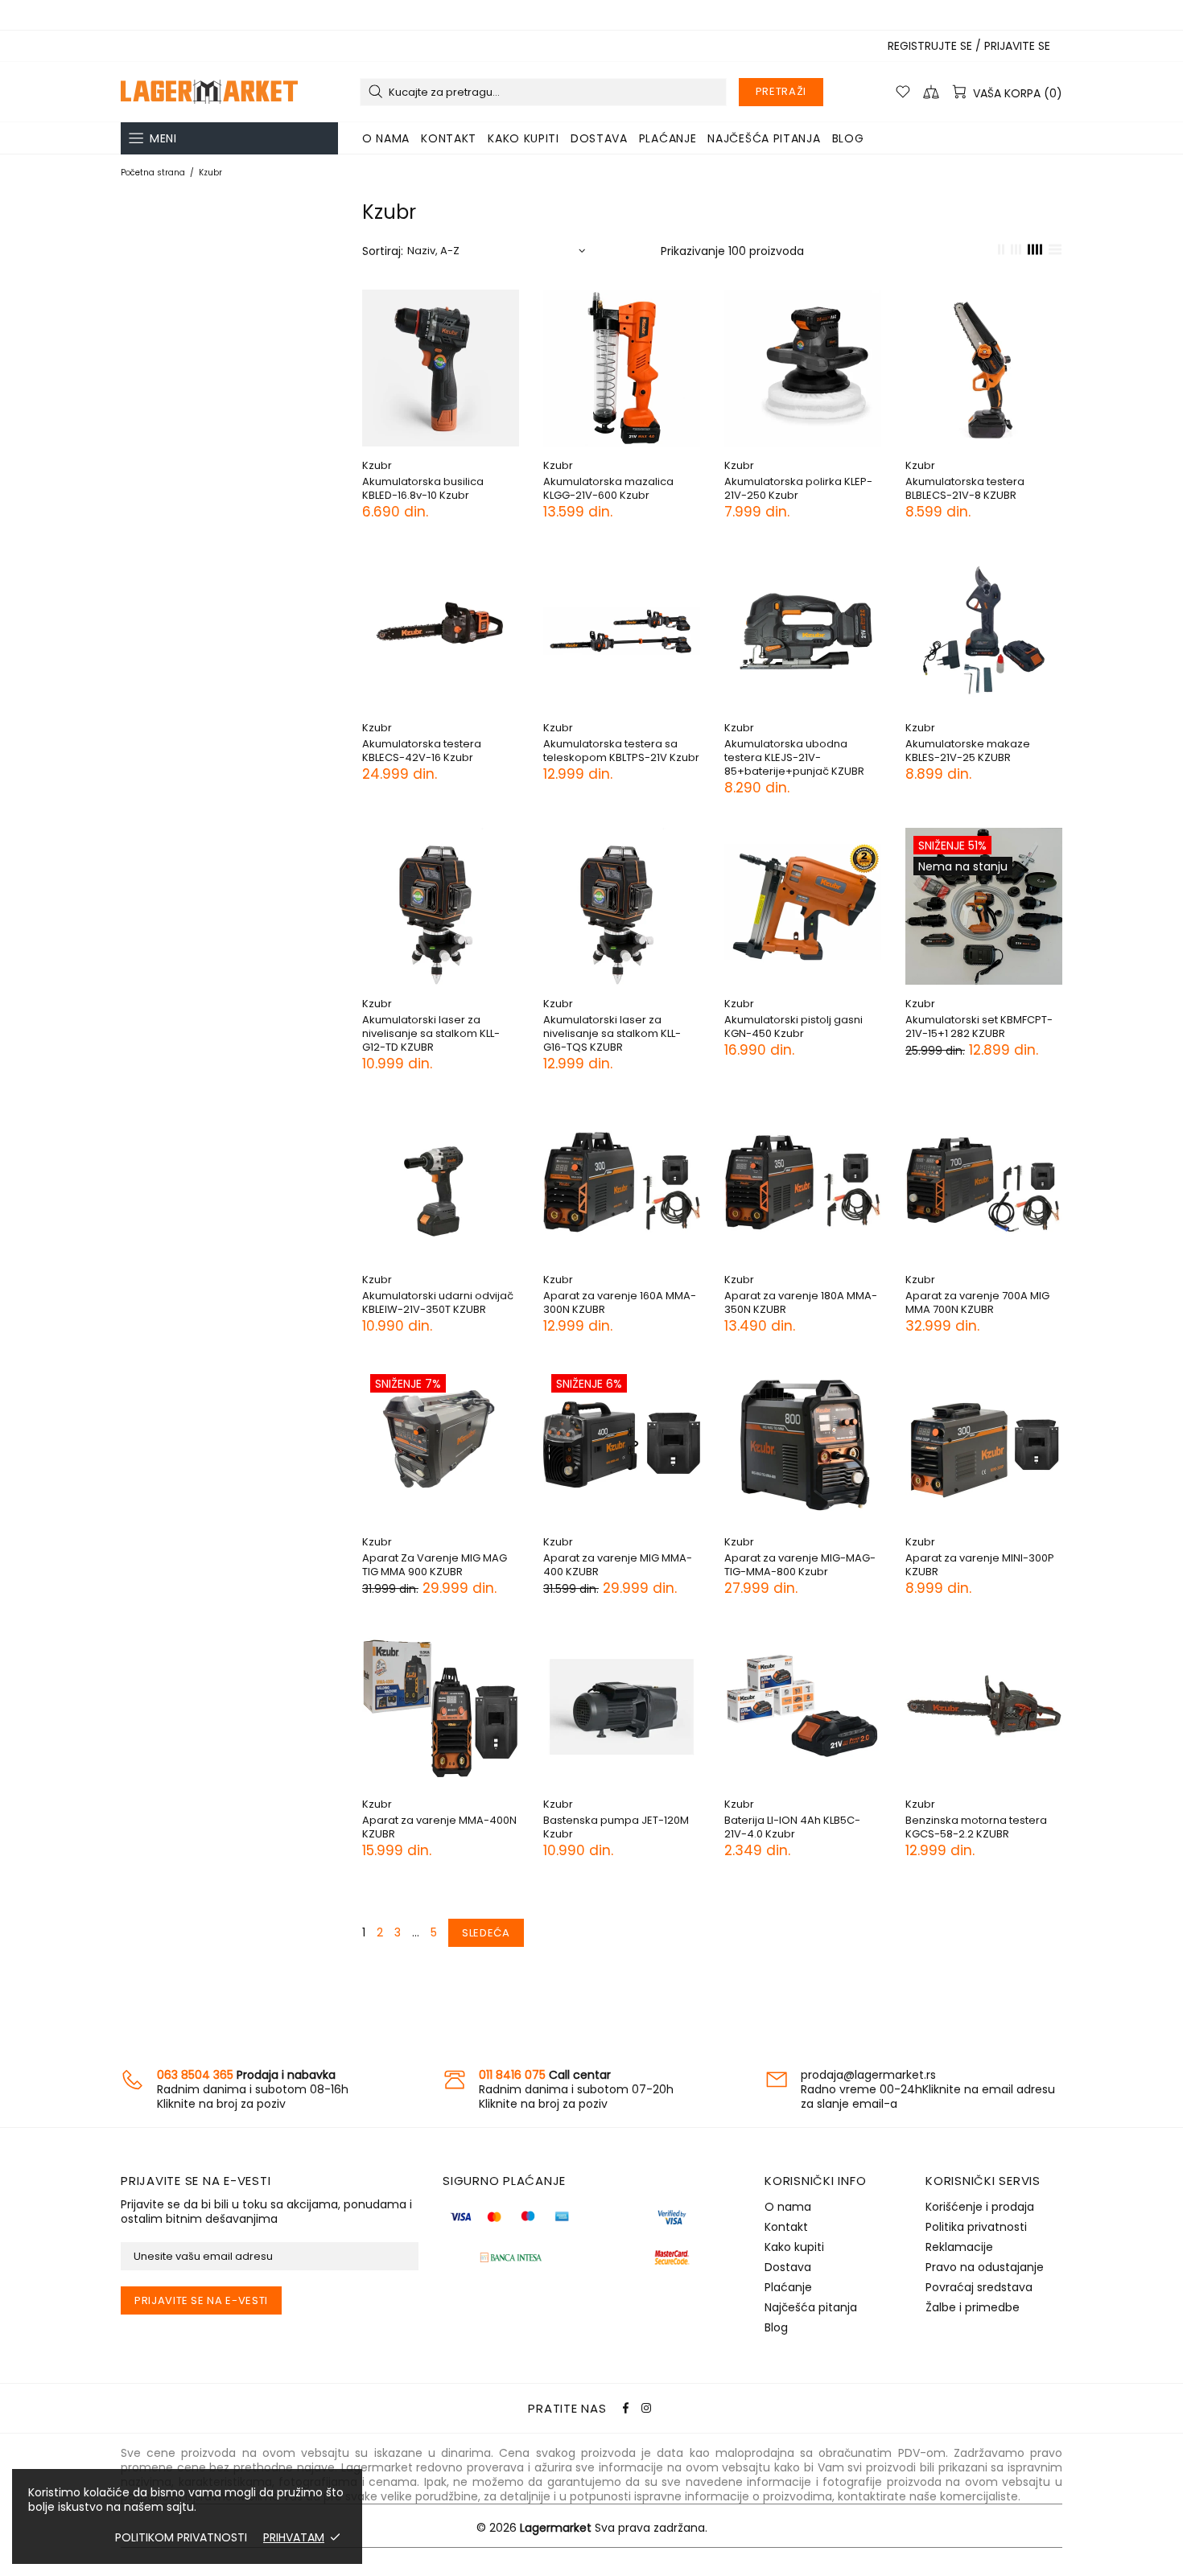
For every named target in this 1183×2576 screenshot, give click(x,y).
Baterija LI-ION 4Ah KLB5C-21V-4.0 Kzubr (792, 1827)
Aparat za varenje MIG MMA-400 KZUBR (618, 1565)
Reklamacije (959, 2247)
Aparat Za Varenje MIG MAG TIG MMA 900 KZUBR (435, 1565)
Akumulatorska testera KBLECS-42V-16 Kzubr (422, 751)
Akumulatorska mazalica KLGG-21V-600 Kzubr (608, 488)
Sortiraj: (383, 251)
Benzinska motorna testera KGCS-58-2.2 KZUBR (976, 1827)
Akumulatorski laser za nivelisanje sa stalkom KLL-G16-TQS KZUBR (612, 1033)
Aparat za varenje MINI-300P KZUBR (980, 1565)
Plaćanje (788, 2287)
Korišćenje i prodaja (980, 2207)
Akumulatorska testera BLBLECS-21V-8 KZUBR (965, 488)
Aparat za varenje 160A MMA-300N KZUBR (620, 1302)
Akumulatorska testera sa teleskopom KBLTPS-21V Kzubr (621, 751)
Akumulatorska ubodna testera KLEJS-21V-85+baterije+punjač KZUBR (794, 757)
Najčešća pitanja (811, 2307)
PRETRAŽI (781, 91)
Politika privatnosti (976, 2227)
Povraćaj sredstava (979, 2287)
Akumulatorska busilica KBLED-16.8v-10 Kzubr (423, 488)
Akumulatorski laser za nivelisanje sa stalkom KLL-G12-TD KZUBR (431, 1033)
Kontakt (786, 2227)
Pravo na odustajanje (985, 2267)
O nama (788, 2207)
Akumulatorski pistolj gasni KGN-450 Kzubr (793, 1027)
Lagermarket (209, 92)
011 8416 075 (512, 2075)
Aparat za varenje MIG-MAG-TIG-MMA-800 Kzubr (800, 1565)
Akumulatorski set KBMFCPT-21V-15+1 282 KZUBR (979, 1027)
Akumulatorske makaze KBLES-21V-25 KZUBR (968, 751)
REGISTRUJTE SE (930, 46)
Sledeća (486, 1933)
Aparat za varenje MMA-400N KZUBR (439, 1827)
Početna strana (153, 173)
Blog (776, 2327)
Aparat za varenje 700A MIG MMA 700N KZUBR (977, 1302)
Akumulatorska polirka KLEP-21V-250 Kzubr (798, 488)
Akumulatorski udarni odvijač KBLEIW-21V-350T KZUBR (438, 1302)
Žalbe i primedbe (973, 2307)
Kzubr (377, 465)
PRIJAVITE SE (1017, 46)
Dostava (788, 2267)
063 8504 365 (195, 2075)
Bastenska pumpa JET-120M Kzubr (616, 1827)
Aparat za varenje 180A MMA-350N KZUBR (801, 1302)
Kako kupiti (794, 2247)
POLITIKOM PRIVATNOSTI (181, 2537)
